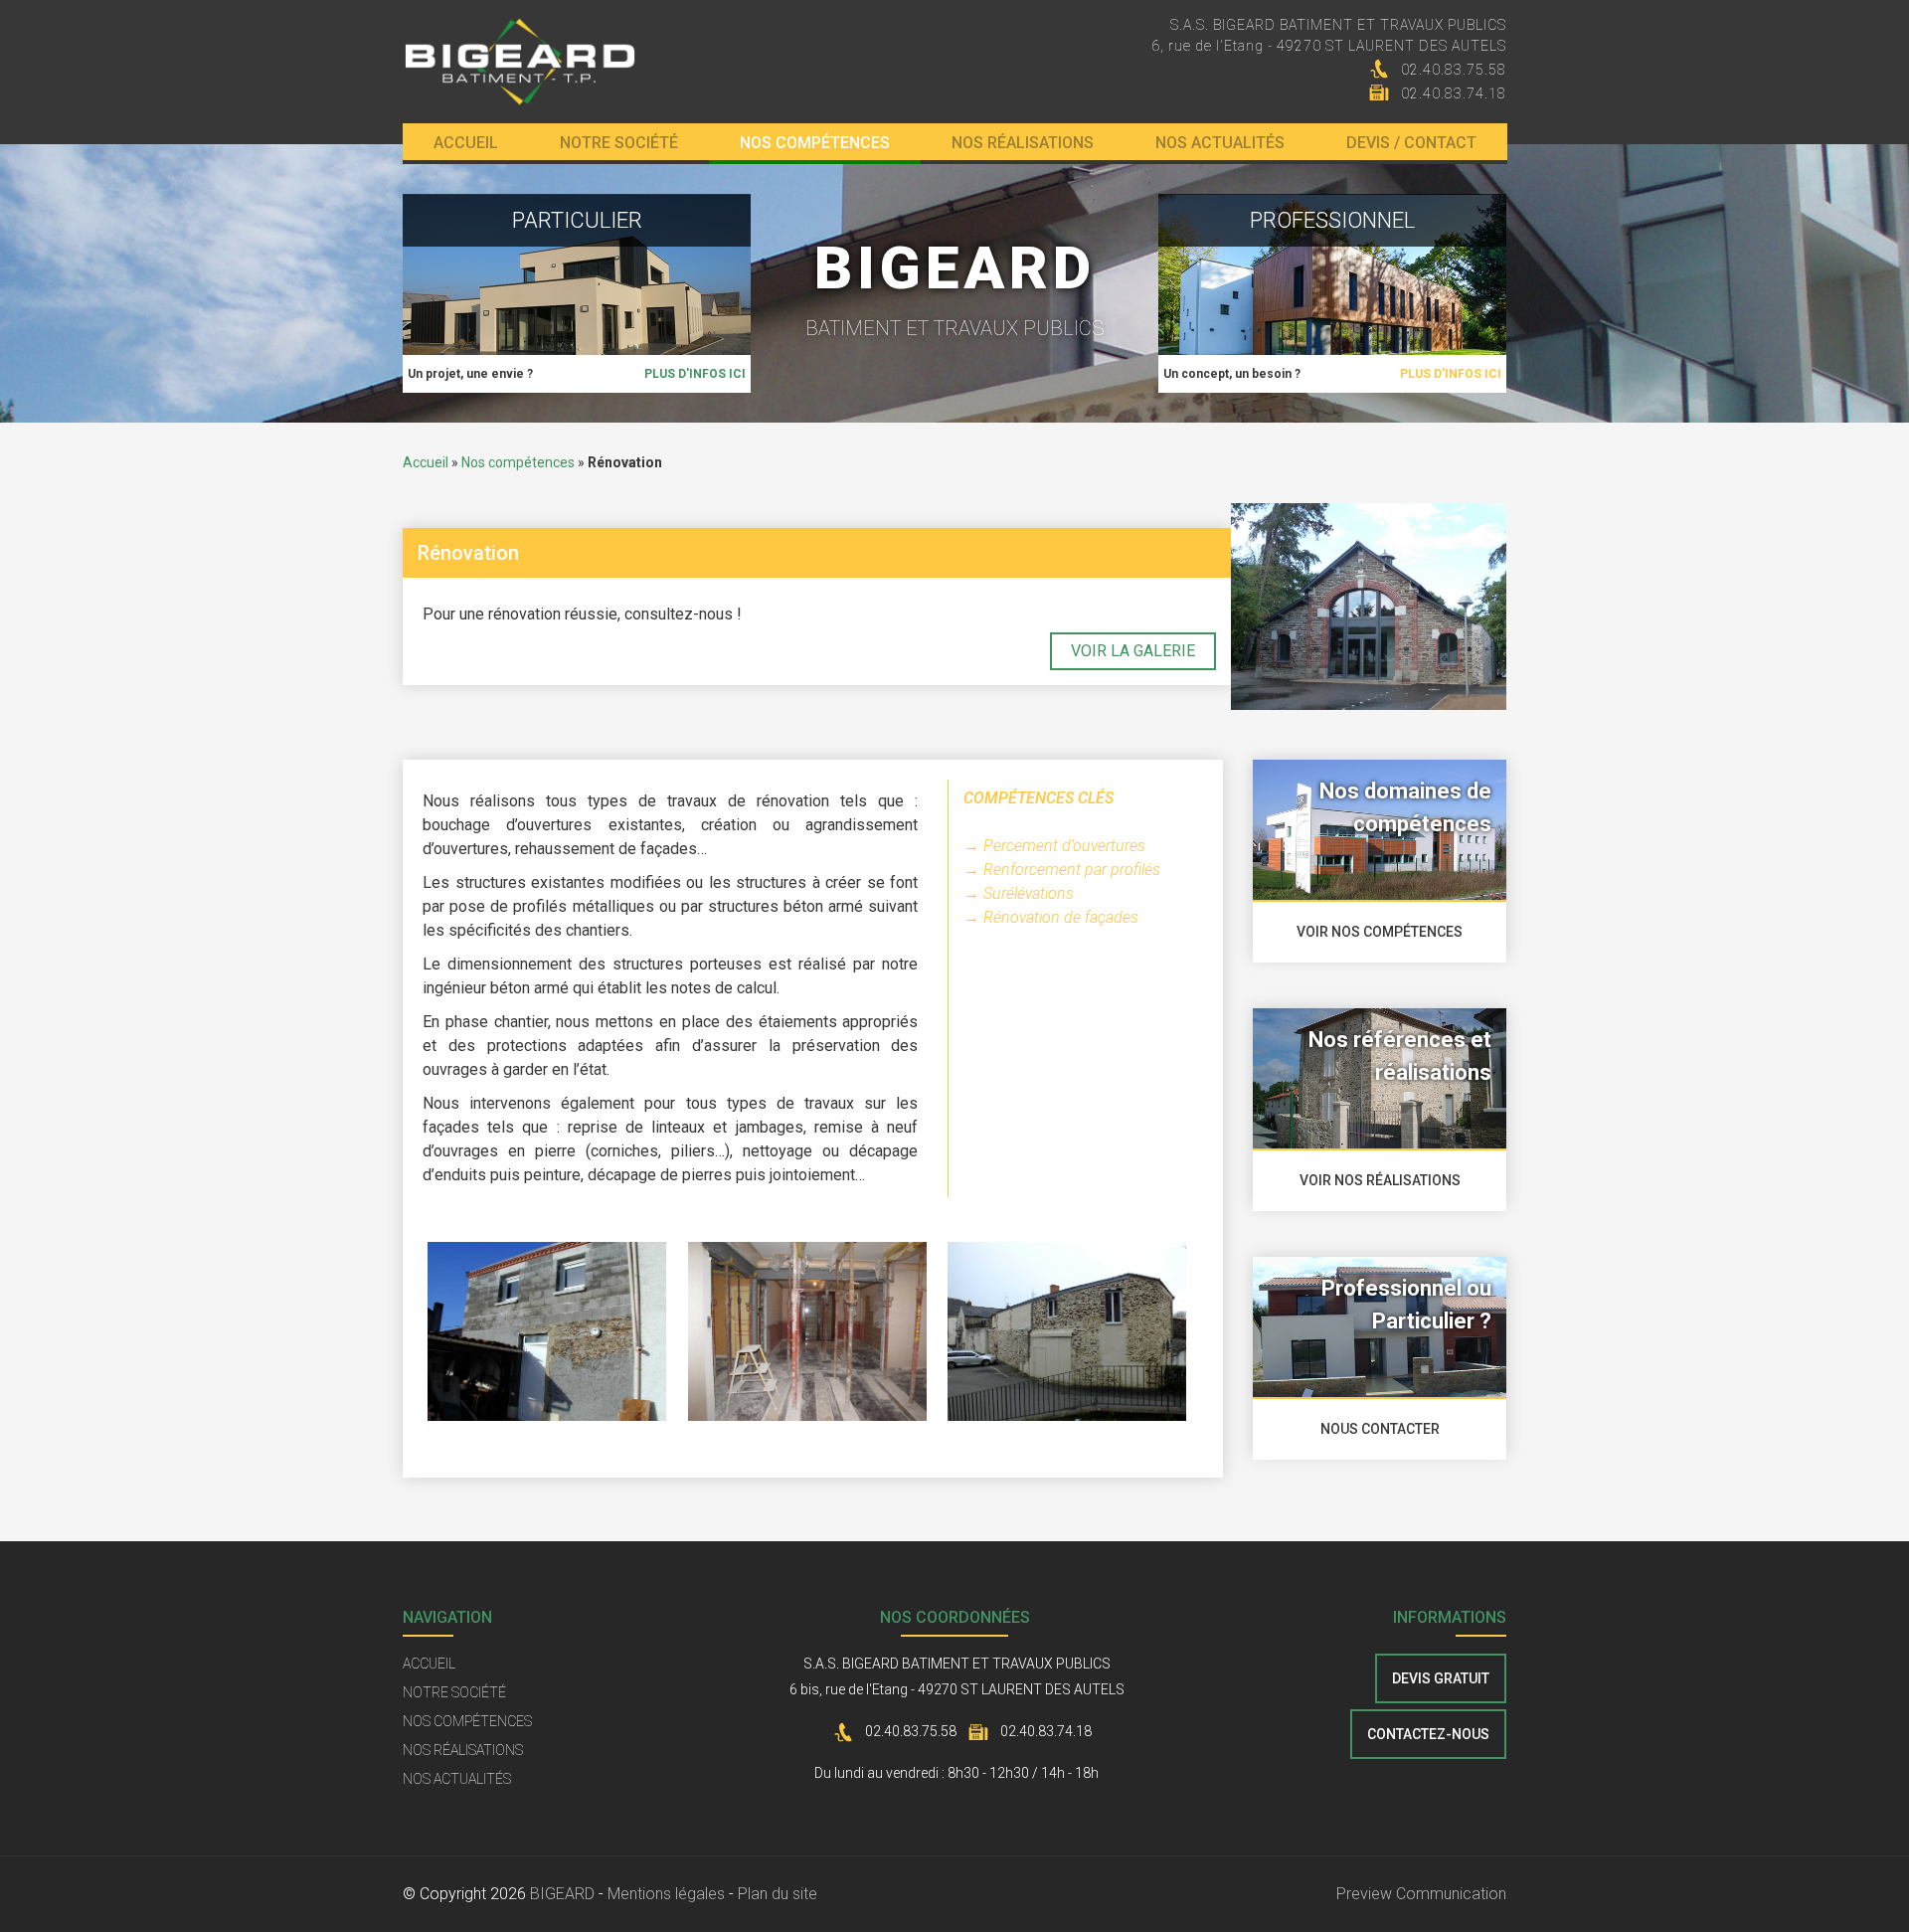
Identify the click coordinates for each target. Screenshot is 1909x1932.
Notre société (619, 143)
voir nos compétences (1380, 932)
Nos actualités (1220, 143)
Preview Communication (1421, 1894)
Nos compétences (815, 143)
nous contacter (1380, 1429)
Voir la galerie (1133, 651)
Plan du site (778, 1894)
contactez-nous (1428, 1734)
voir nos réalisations (1380, 1180)
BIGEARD (562, 1894)
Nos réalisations (1023, 143)
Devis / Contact (1411, 143)
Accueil (466, 143)
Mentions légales (666, 1894)
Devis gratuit (1441, 1678)
